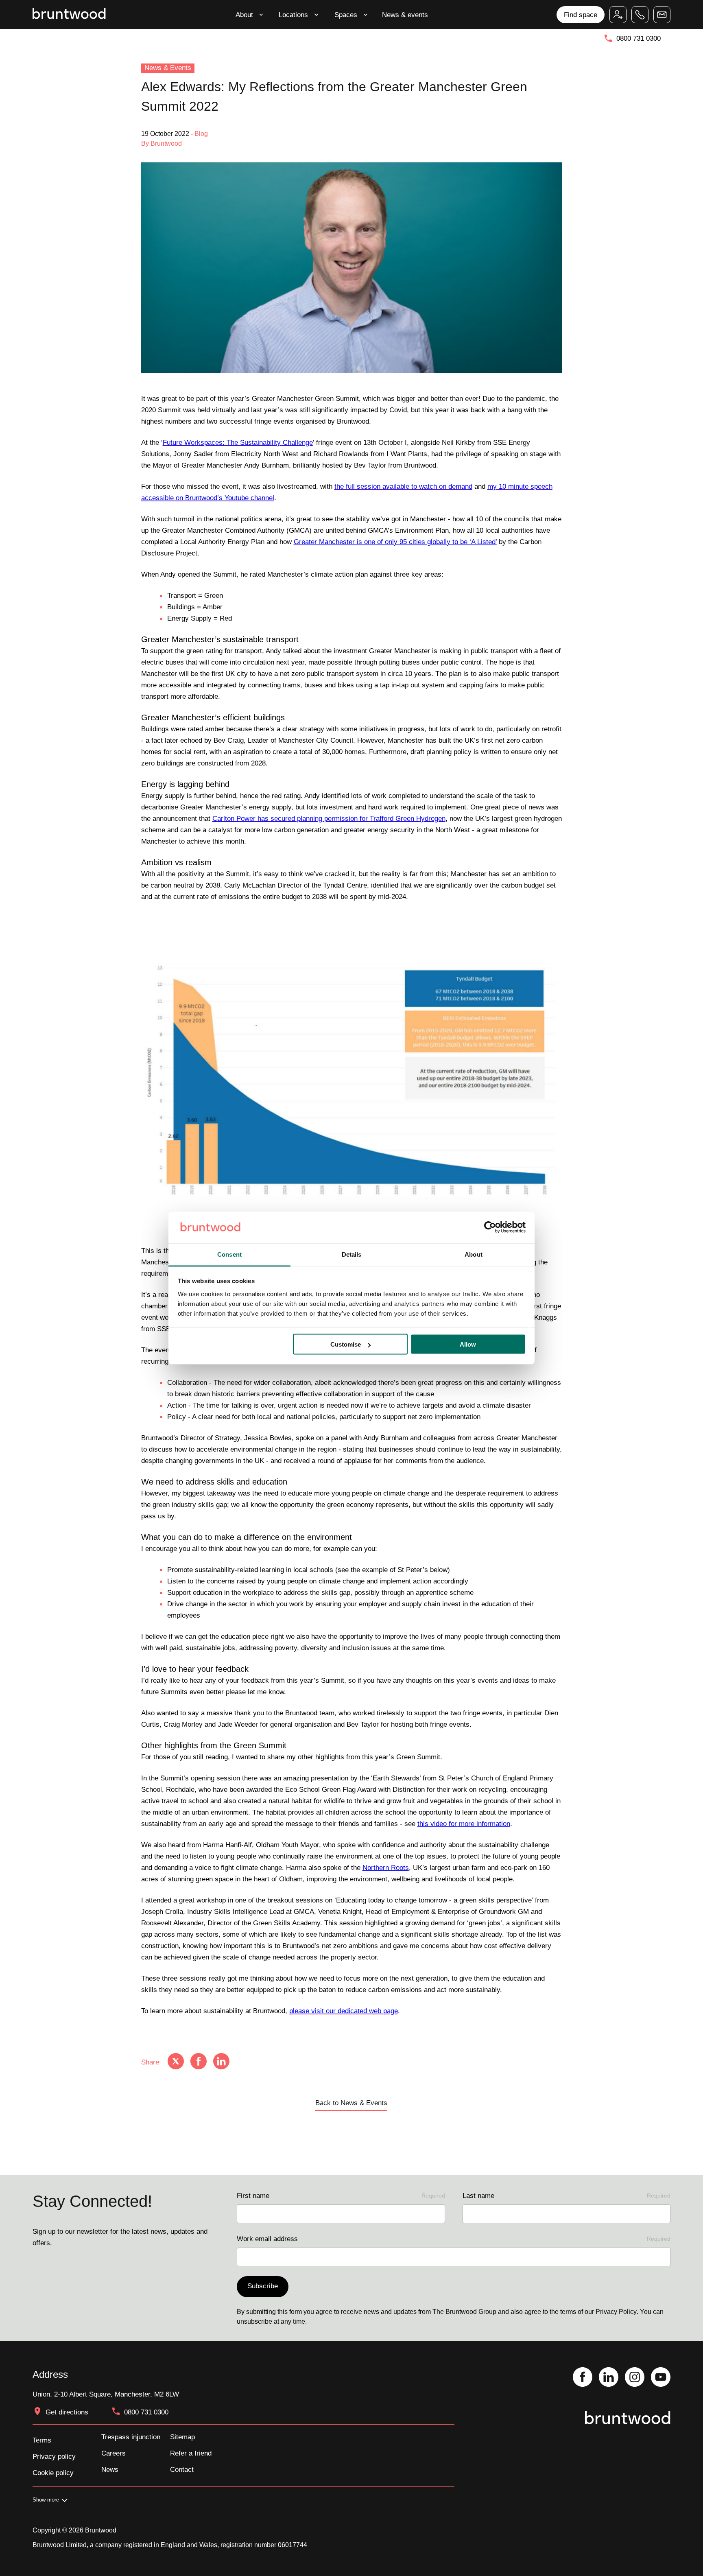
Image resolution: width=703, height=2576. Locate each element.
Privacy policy (54, 2456)
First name (341, 2196)
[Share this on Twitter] (176, 2062)
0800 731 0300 (639, 38)
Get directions (67, 2412)
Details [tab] (352, 1254)
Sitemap (182, 2437)
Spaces (346, 15)
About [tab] (474, 1254)
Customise (346, 1344)
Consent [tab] (229, 1254)
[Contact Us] (662, 15)
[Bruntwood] (69, 14)
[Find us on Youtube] (661, 2378)
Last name (567, 2196)
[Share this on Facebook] (199, 2062)
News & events (405, 15)
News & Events (168, 68)
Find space (581, 15)
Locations (293, 15)
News (110, 2469)
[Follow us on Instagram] (635, 2378)
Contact (182, 2469)
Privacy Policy (616, 2312)
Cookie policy (53, 2473)
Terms (42, 2440)
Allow (468, 1344)
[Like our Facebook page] (583, 2378)
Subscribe (263, 2286)
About (244, 15)
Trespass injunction (131, 2437)
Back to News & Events (351, 2103)
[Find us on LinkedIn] (609, 2378)
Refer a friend (191, 2453)
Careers (114, 2453)
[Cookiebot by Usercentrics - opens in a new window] (490, 1227)
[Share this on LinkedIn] (221, 2062)
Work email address (454, 2239)
